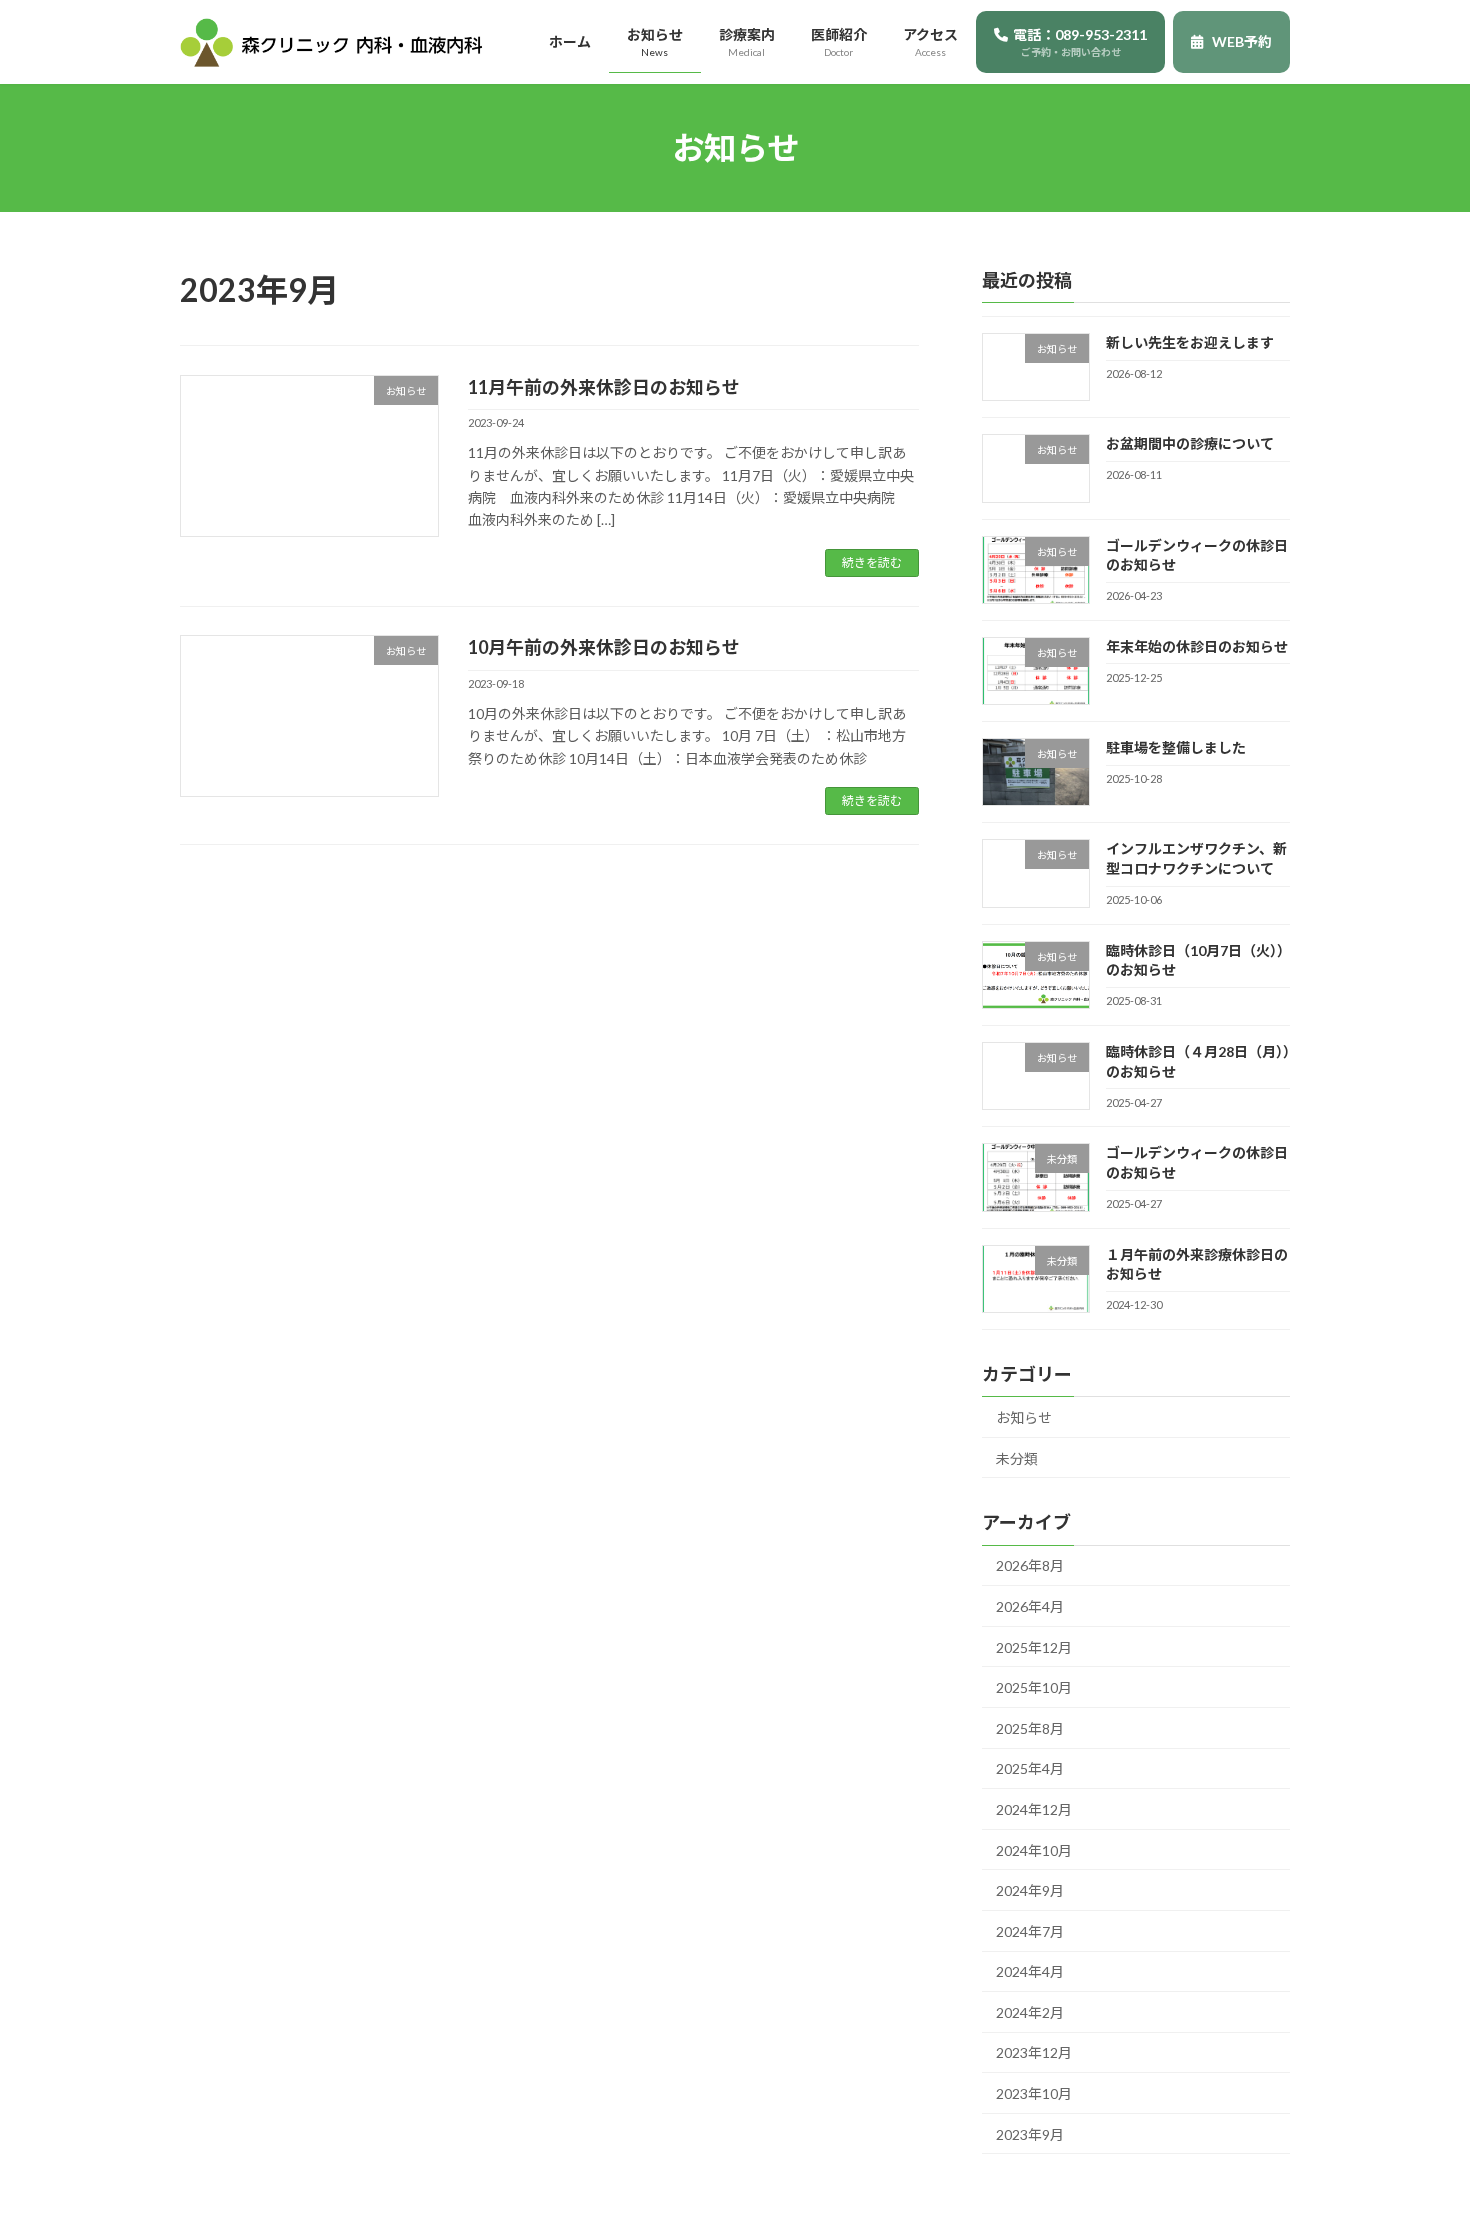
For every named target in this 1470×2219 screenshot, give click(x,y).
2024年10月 (1034, 1850)
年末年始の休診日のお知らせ (1197, 646)
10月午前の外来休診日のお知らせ (604, 647)
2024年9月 (1030, 1890)
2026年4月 (1030, 1606)
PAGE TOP (1417, 2133)
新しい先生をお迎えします (1190, 342)
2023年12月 (1034, 2053)
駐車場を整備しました (1176, 747)
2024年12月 (1034, 1809)
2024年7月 (1030, 1931)
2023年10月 (1034, 2093)
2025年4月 (1030, 1769)
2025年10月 (1034, 1687)
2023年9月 (1030, 2134)
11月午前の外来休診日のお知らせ (604, 387)
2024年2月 (1030, 2012)
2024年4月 (1030, 1972)
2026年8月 (1030, 1566)
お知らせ (1024, 1417)
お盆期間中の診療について (1190, 444)
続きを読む (872, 562)
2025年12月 (1034, 1647)
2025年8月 (1030, 1728)
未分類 (1017, 1458)
